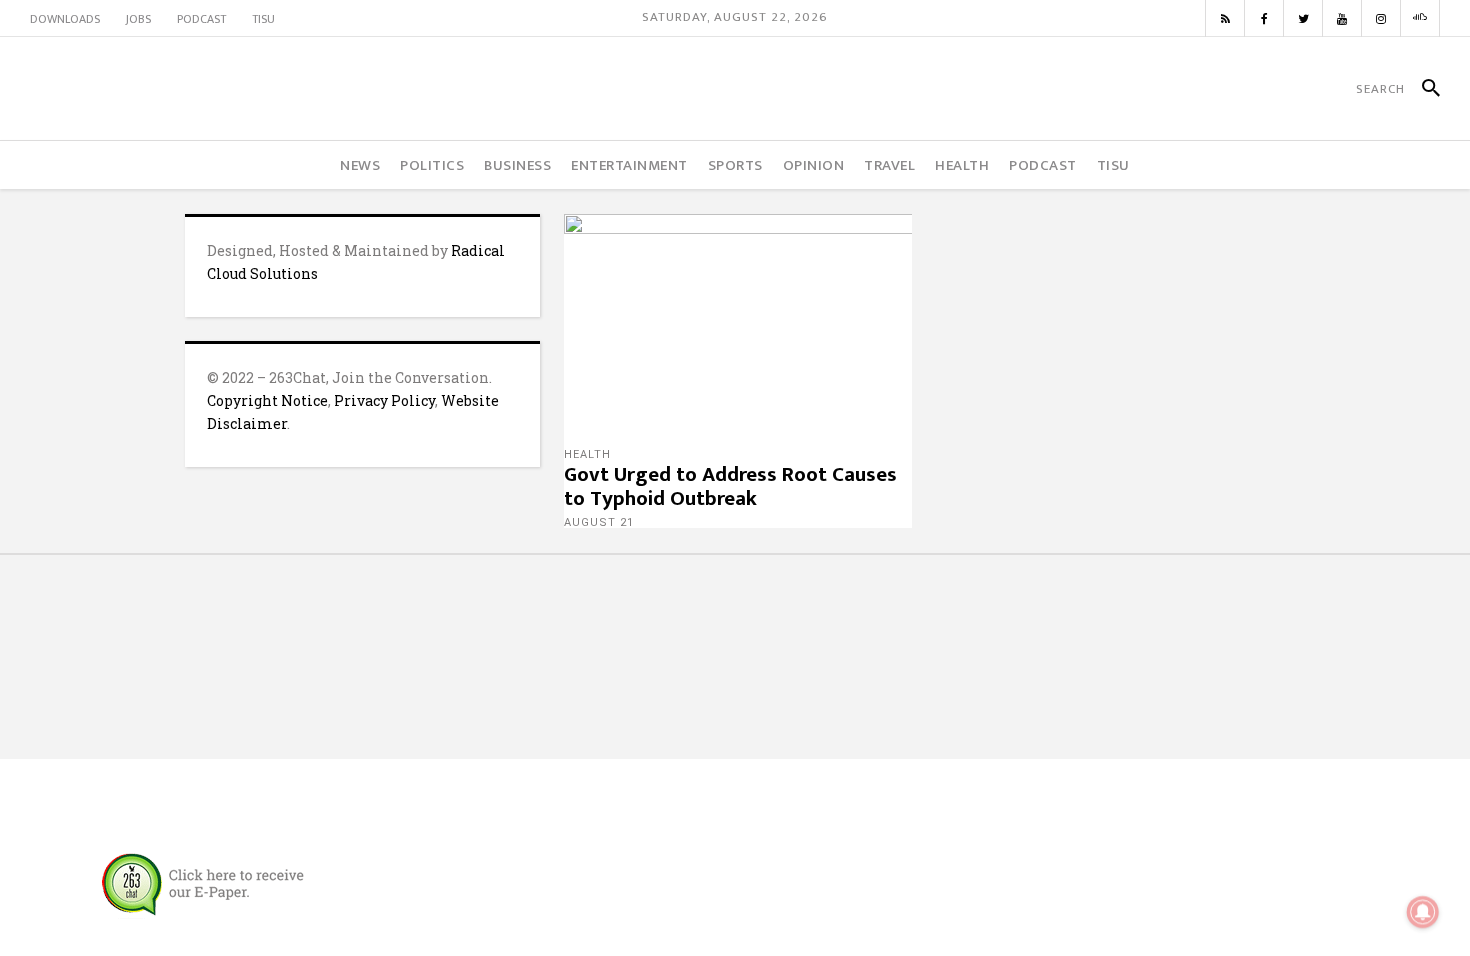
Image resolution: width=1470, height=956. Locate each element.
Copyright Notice (267, 400)
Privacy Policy (384, 400)
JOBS (138, 19)
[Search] (1422, 89)
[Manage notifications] (1423, 912)
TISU (263, 19)
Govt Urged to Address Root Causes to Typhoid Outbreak (730, 486)
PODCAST (201, 19)
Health (587, 454)
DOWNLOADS (65, 19)
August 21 (599, 522)
